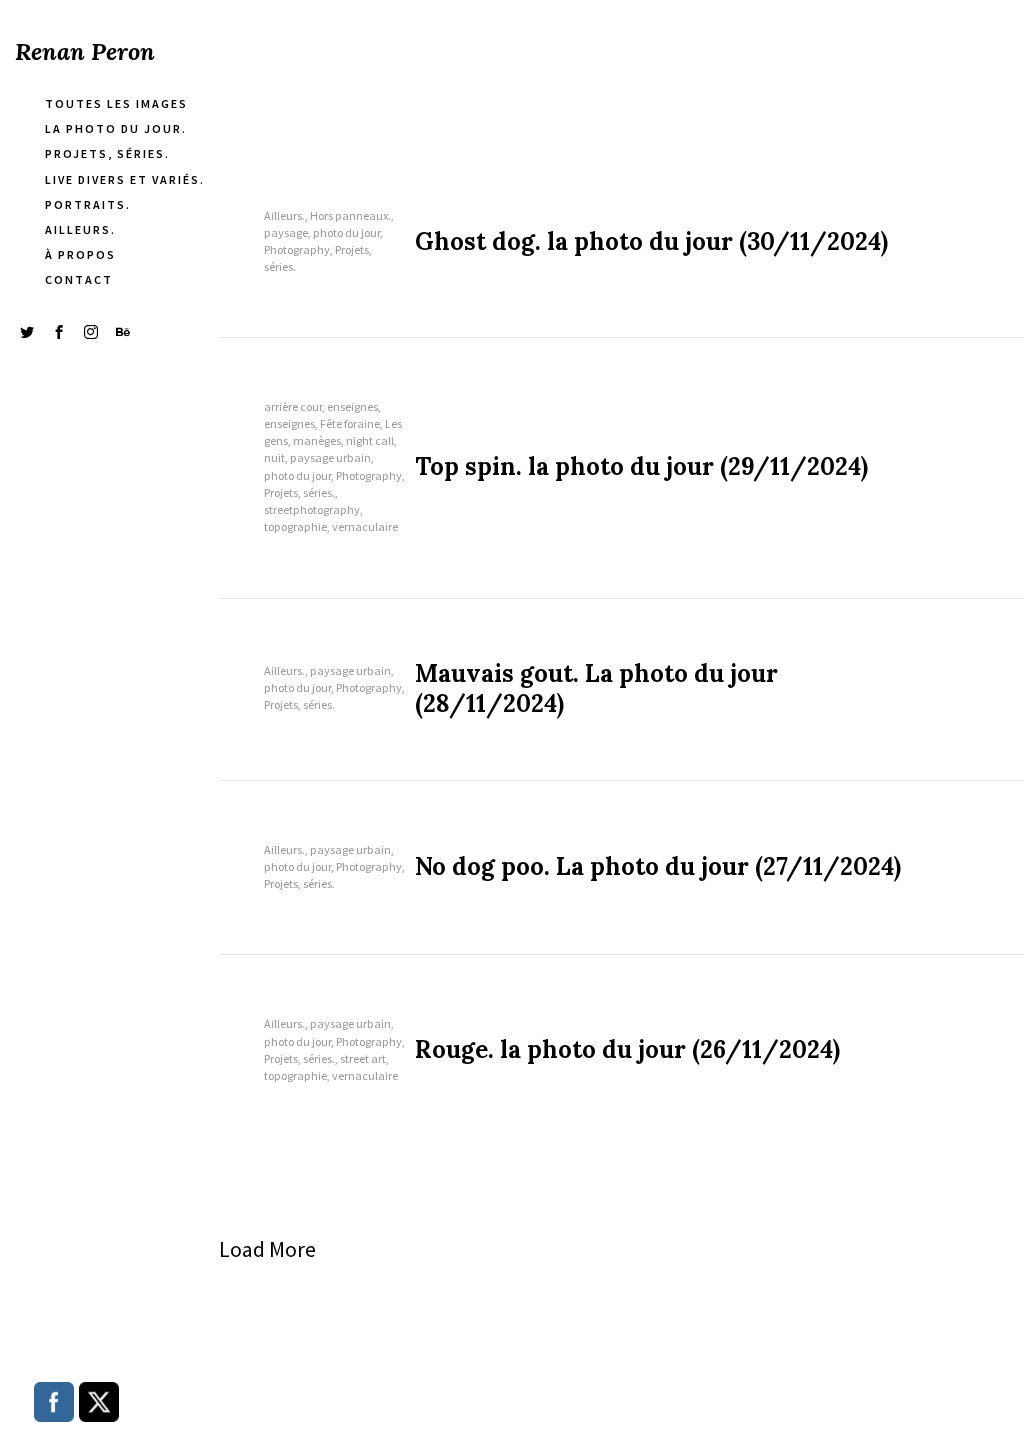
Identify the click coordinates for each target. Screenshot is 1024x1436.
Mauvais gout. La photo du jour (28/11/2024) (596, 689)
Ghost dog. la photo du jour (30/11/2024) (651, 242)
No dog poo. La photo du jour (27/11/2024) (658, 867)
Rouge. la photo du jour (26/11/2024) (627, 1050)
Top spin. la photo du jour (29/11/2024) (641, 467)
